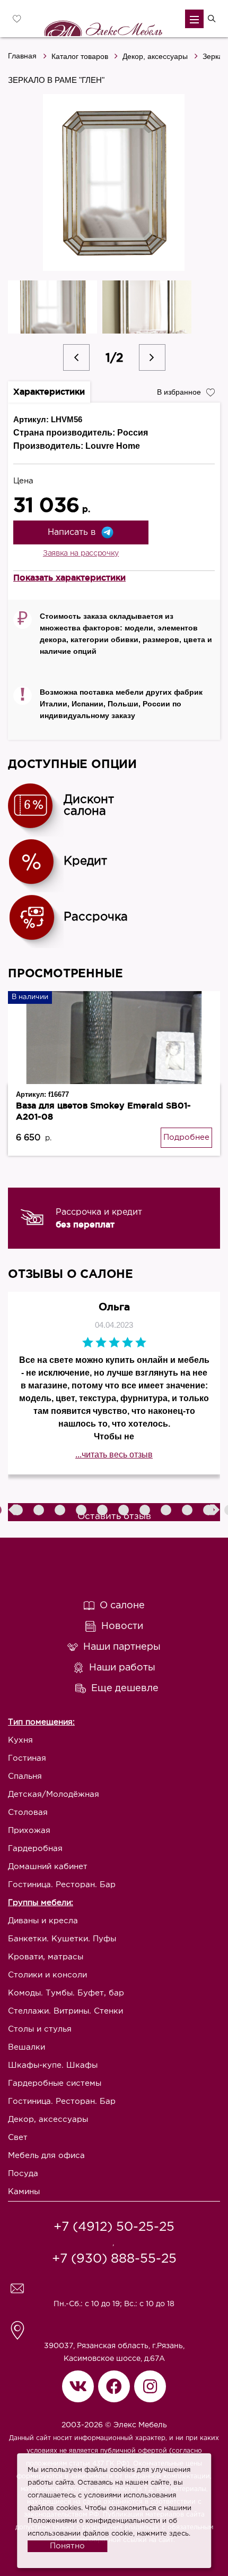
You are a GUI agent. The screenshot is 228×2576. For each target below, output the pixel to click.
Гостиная (27, 1758)
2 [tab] (19, 1511)
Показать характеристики (69, 577)
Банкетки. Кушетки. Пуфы (62, 1939)
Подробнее (186, 1137)
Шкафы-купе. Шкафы (53, 2065)
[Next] (152, 357)
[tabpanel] (114, 1218)
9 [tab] (167, 1511)
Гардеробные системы (55, 2083)
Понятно (67, 2546)
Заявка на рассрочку (81, 553)
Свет (18, 2138)
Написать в (72, 532)
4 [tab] (61, 1511)
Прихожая (29, 1831)
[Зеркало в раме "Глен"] (114, 182)
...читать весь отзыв (114, 1455)
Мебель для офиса (46, 2156)
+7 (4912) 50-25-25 (114, 2227)
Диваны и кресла (43, 1921)
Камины (24, 2192)
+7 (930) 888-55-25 (114, 2259)
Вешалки (27, 2047)
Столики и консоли (47, 1975)
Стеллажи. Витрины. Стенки (65, 2011)
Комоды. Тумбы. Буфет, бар (66, 1993)
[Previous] (76, 357)
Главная (22, 56)
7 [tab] (125, 1511)
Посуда (23, 2174)
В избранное (179, 392)
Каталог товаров (80, 56)
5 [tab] (82, 1511)
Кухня (20, 1740)
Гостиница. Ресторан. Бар (62, 1885)
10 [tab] (188, 1511)
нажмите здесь (163, 2534)
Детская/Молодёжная (54, 1794)
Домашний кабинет (48, 1867)
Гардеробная (35, 1849)
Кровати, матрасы (46, 1957)
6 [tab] (103, 1511)
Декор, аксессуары (155, 56)
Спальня (25, 1776)
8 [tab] (146, 1511)
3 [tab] (40, 1511)
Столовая (28, 1812)
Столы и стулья (40, 2029)
